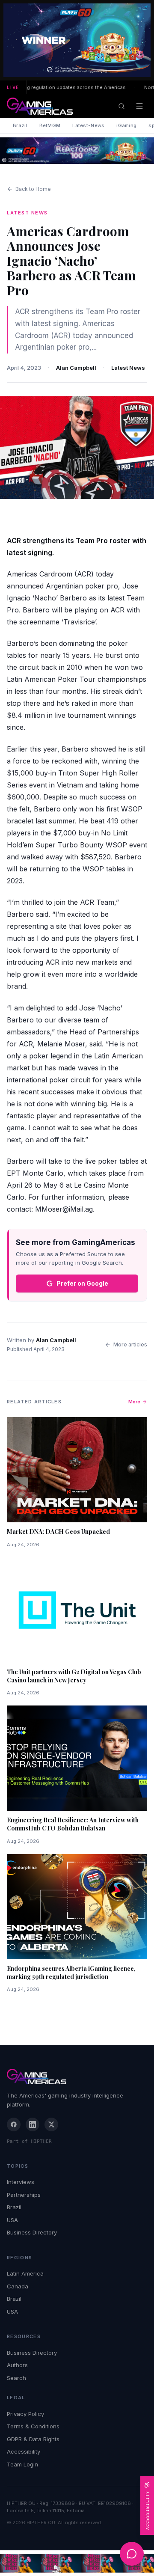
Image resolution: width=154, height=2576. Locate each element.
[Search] (121, 106)
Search (16, 2378)
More (134, 1402)
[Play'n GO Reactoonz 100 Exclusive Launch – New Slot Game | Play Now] (77, 151)
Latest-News (88, 125)
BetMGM (50, 125)
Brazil (20, 125)
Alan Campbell (76, 368)
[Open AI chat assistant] (132, 2554)
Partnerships (24, 2195)
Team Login (22, 2464)
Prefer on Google (82, 1283)
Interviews (21, 2182)
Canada (18, 2286)
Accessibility (24, 2451)
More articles (130, 1344)
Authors (17, 2365)
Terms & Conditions (33, 2426)
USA (12, 2220)
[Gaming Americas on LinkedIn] (33, 2124)
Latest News (128, 368)
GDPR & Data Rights (33, 2439)
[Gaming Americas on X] (51, 2124)
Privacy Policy (25, 2414)
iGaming (126, 125)
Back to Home (33, 189)
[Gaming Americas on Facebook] (14, 2124)
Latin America (25, 2273)
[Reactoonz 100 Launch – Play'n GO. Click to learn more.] (77, 40)
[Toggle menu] (139, 106)
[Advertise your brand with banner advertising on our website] (77, 2563)
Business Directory (32, 2232)
